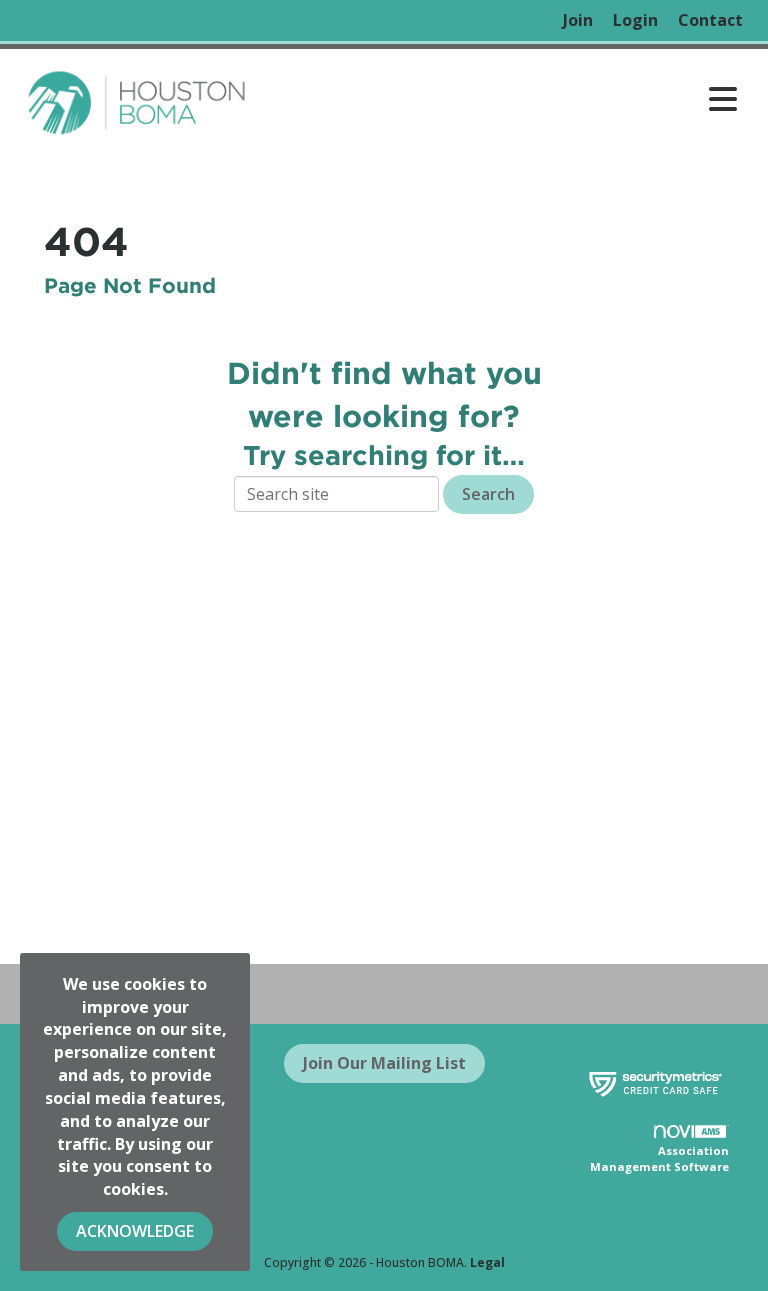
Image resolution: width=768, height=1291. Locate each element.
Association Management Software (659, 1158)
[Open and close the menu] (503, 99)
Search (488, 494)
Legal (487, 1262)
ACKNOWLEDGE (135, 1231)
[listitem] (578, 20)
